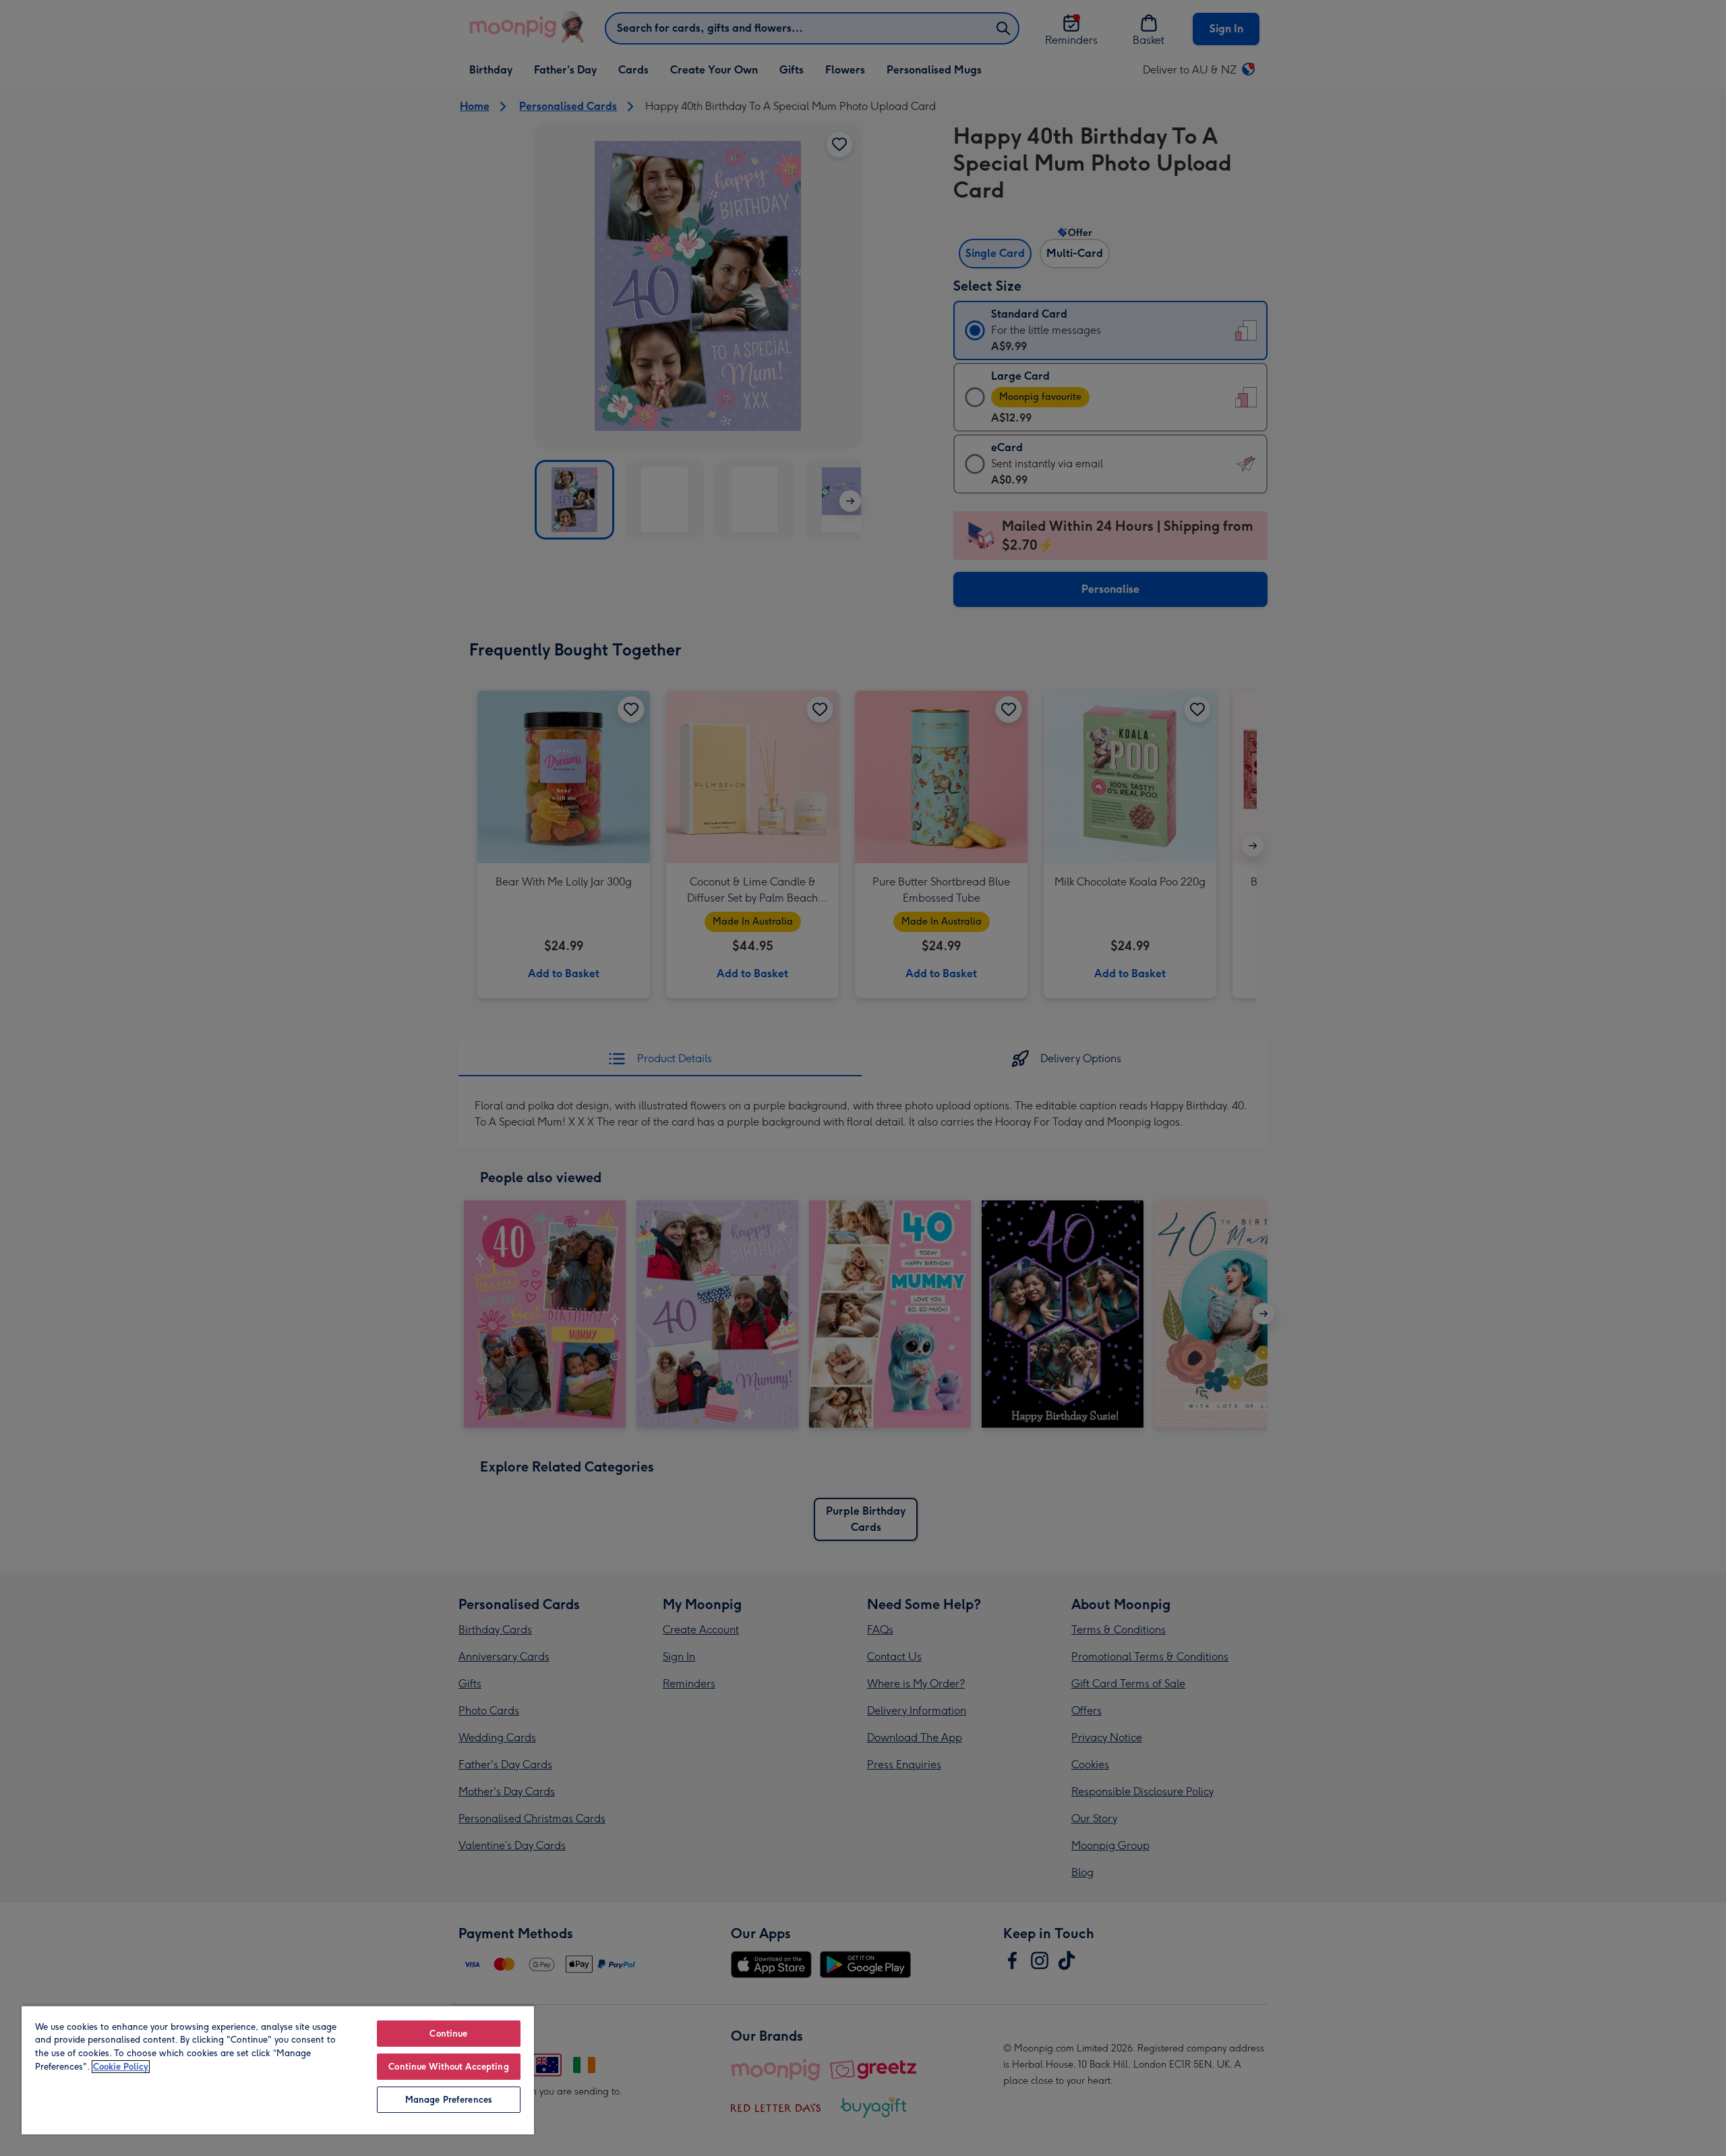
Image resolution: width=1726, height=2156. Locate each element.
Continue (448, 2034)
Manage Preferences (449, 2100)
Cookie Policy (121, 2067)
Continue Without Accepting (448, 2067)
